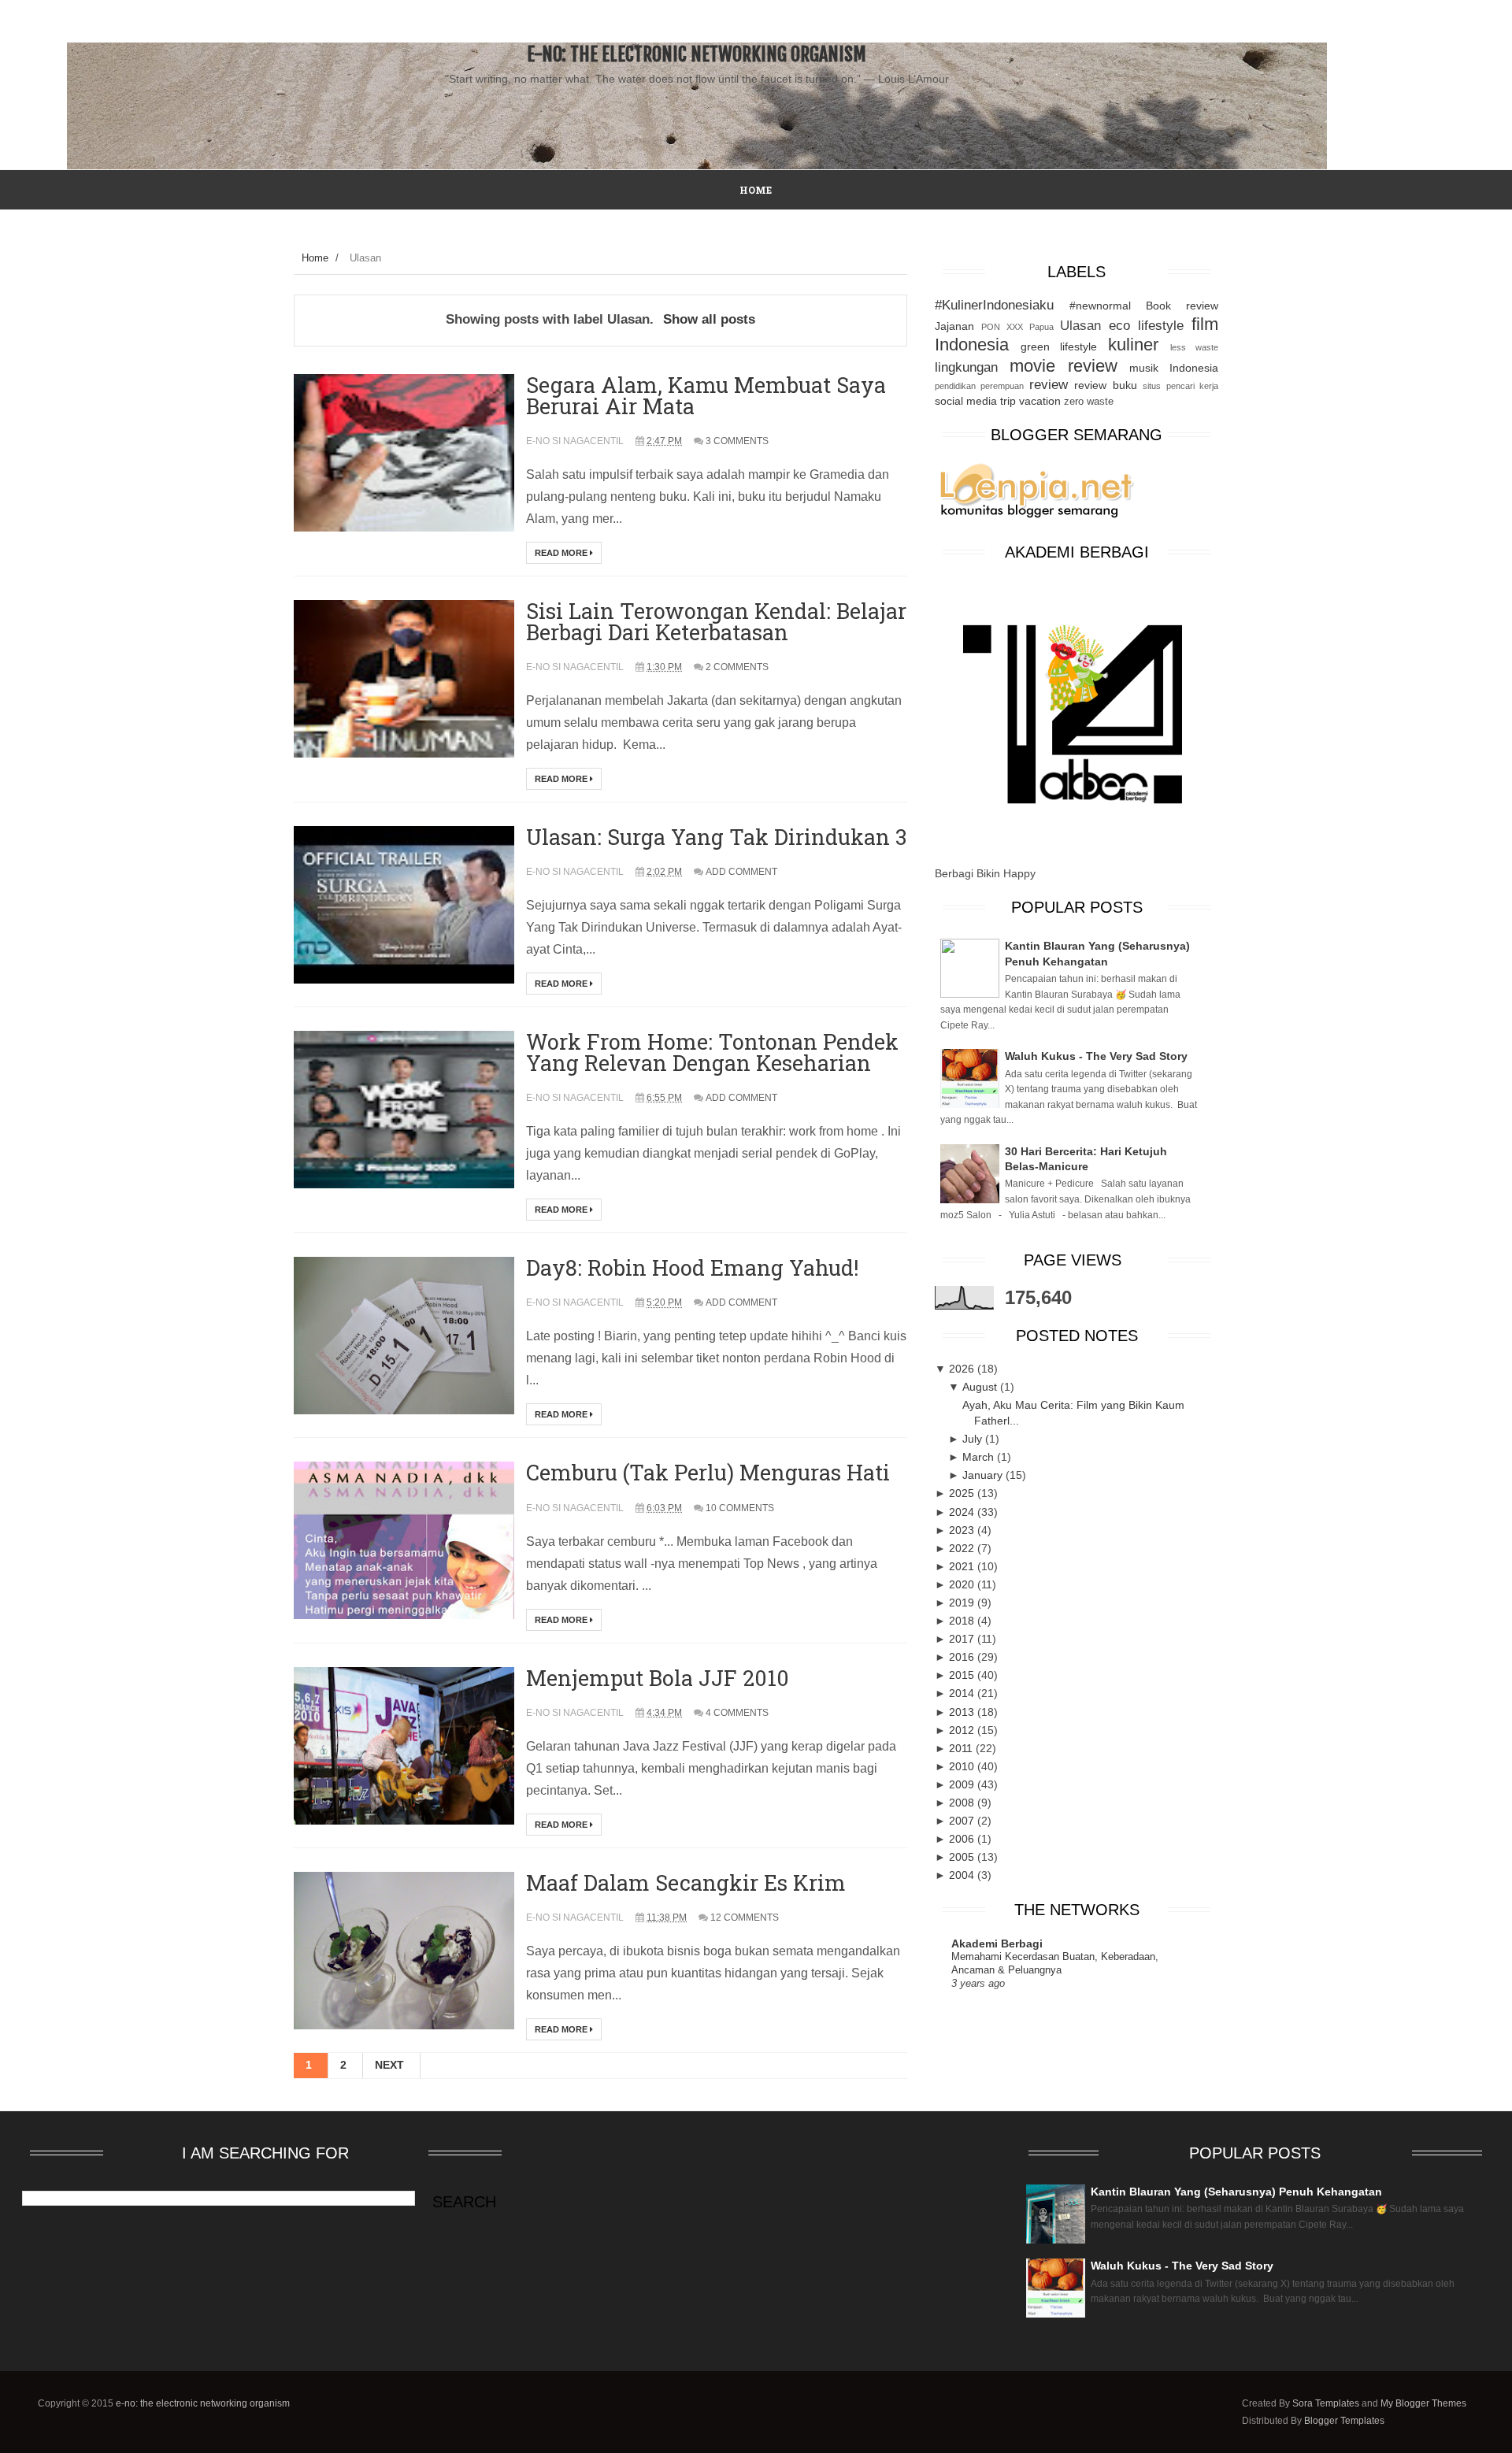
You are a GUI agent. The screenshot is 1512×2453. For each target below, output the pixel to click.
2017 (963, 1639)
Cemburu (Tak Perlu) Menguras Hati (708, 1472)
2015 (963, 1675)
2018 (963, 1621)
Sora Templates (1326, 2403)
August (981, 1387)
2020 (963, 1584)
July (974, 1439)
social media (966, 401)
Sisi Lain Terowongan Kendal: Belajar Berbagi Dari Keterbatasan (716, 621)
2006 (963, 1839)
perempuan (1002, 386)
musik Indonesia (1174, 368)
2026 (963, 1369)
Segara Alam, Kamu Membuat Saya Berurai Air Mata (706, 395)
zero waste (1089, 402)
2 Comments (737, 667)
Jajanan (954, 326)
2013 (963, 1712)
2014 (963, 1693)
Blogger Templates (1344, 2421)
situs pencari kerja (1180, 386)
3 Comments (737, 441)
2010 (963, 1766)
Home (315, 258)
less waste (1194, 347)
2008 (963, 1803)
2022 (963, 1548)
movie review (1064, 366)
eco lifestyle (1146, 326)
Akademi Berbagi (997, 1944)
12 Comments (745, 1918)
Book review (1182, 306)
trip (1008, 401)
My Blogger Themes (1423, 2403)
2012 (963, 1730)
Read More (562, 553)
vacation (1040, 401)
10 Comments (740, 1508)
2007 (963, 1821)
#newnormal (1100, 306)
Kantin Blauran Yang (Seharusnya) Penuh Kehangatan (1236, 2192)
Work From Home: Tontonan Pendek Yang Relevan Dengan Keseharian (712, 1052)
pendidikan (955, 386)
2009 (963, 1784)
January (984, 1475)
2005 (963, 1857)
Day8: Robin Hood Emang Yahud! (692, 1267)
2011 (962, 1748)
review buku (1105, 385)
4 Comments (737, 1713)
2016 (963, 1657)
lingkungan (966, 367)
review (1049, 385)
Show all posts (709, 319)
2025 (963, 1493)
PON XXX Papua (1017, 327)
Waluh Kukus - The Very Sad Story (1096, 1056)
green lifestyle (1059, 346)
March (980, 1457)
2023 (963, 1530)
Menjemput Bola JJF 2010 (658, 1678)
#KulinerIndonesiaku (994, 305)
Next (389, 2065)
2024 (963, 1512)
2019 (963, 1603)
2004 (963, 1875)
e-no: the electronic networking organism (697, 54)
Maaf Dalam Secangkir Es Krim (686, 1882)
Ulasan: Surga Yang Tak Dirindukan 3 (716, 837)
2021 (963, 1566)
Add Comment (741, 872)
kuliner (1133, 345)
